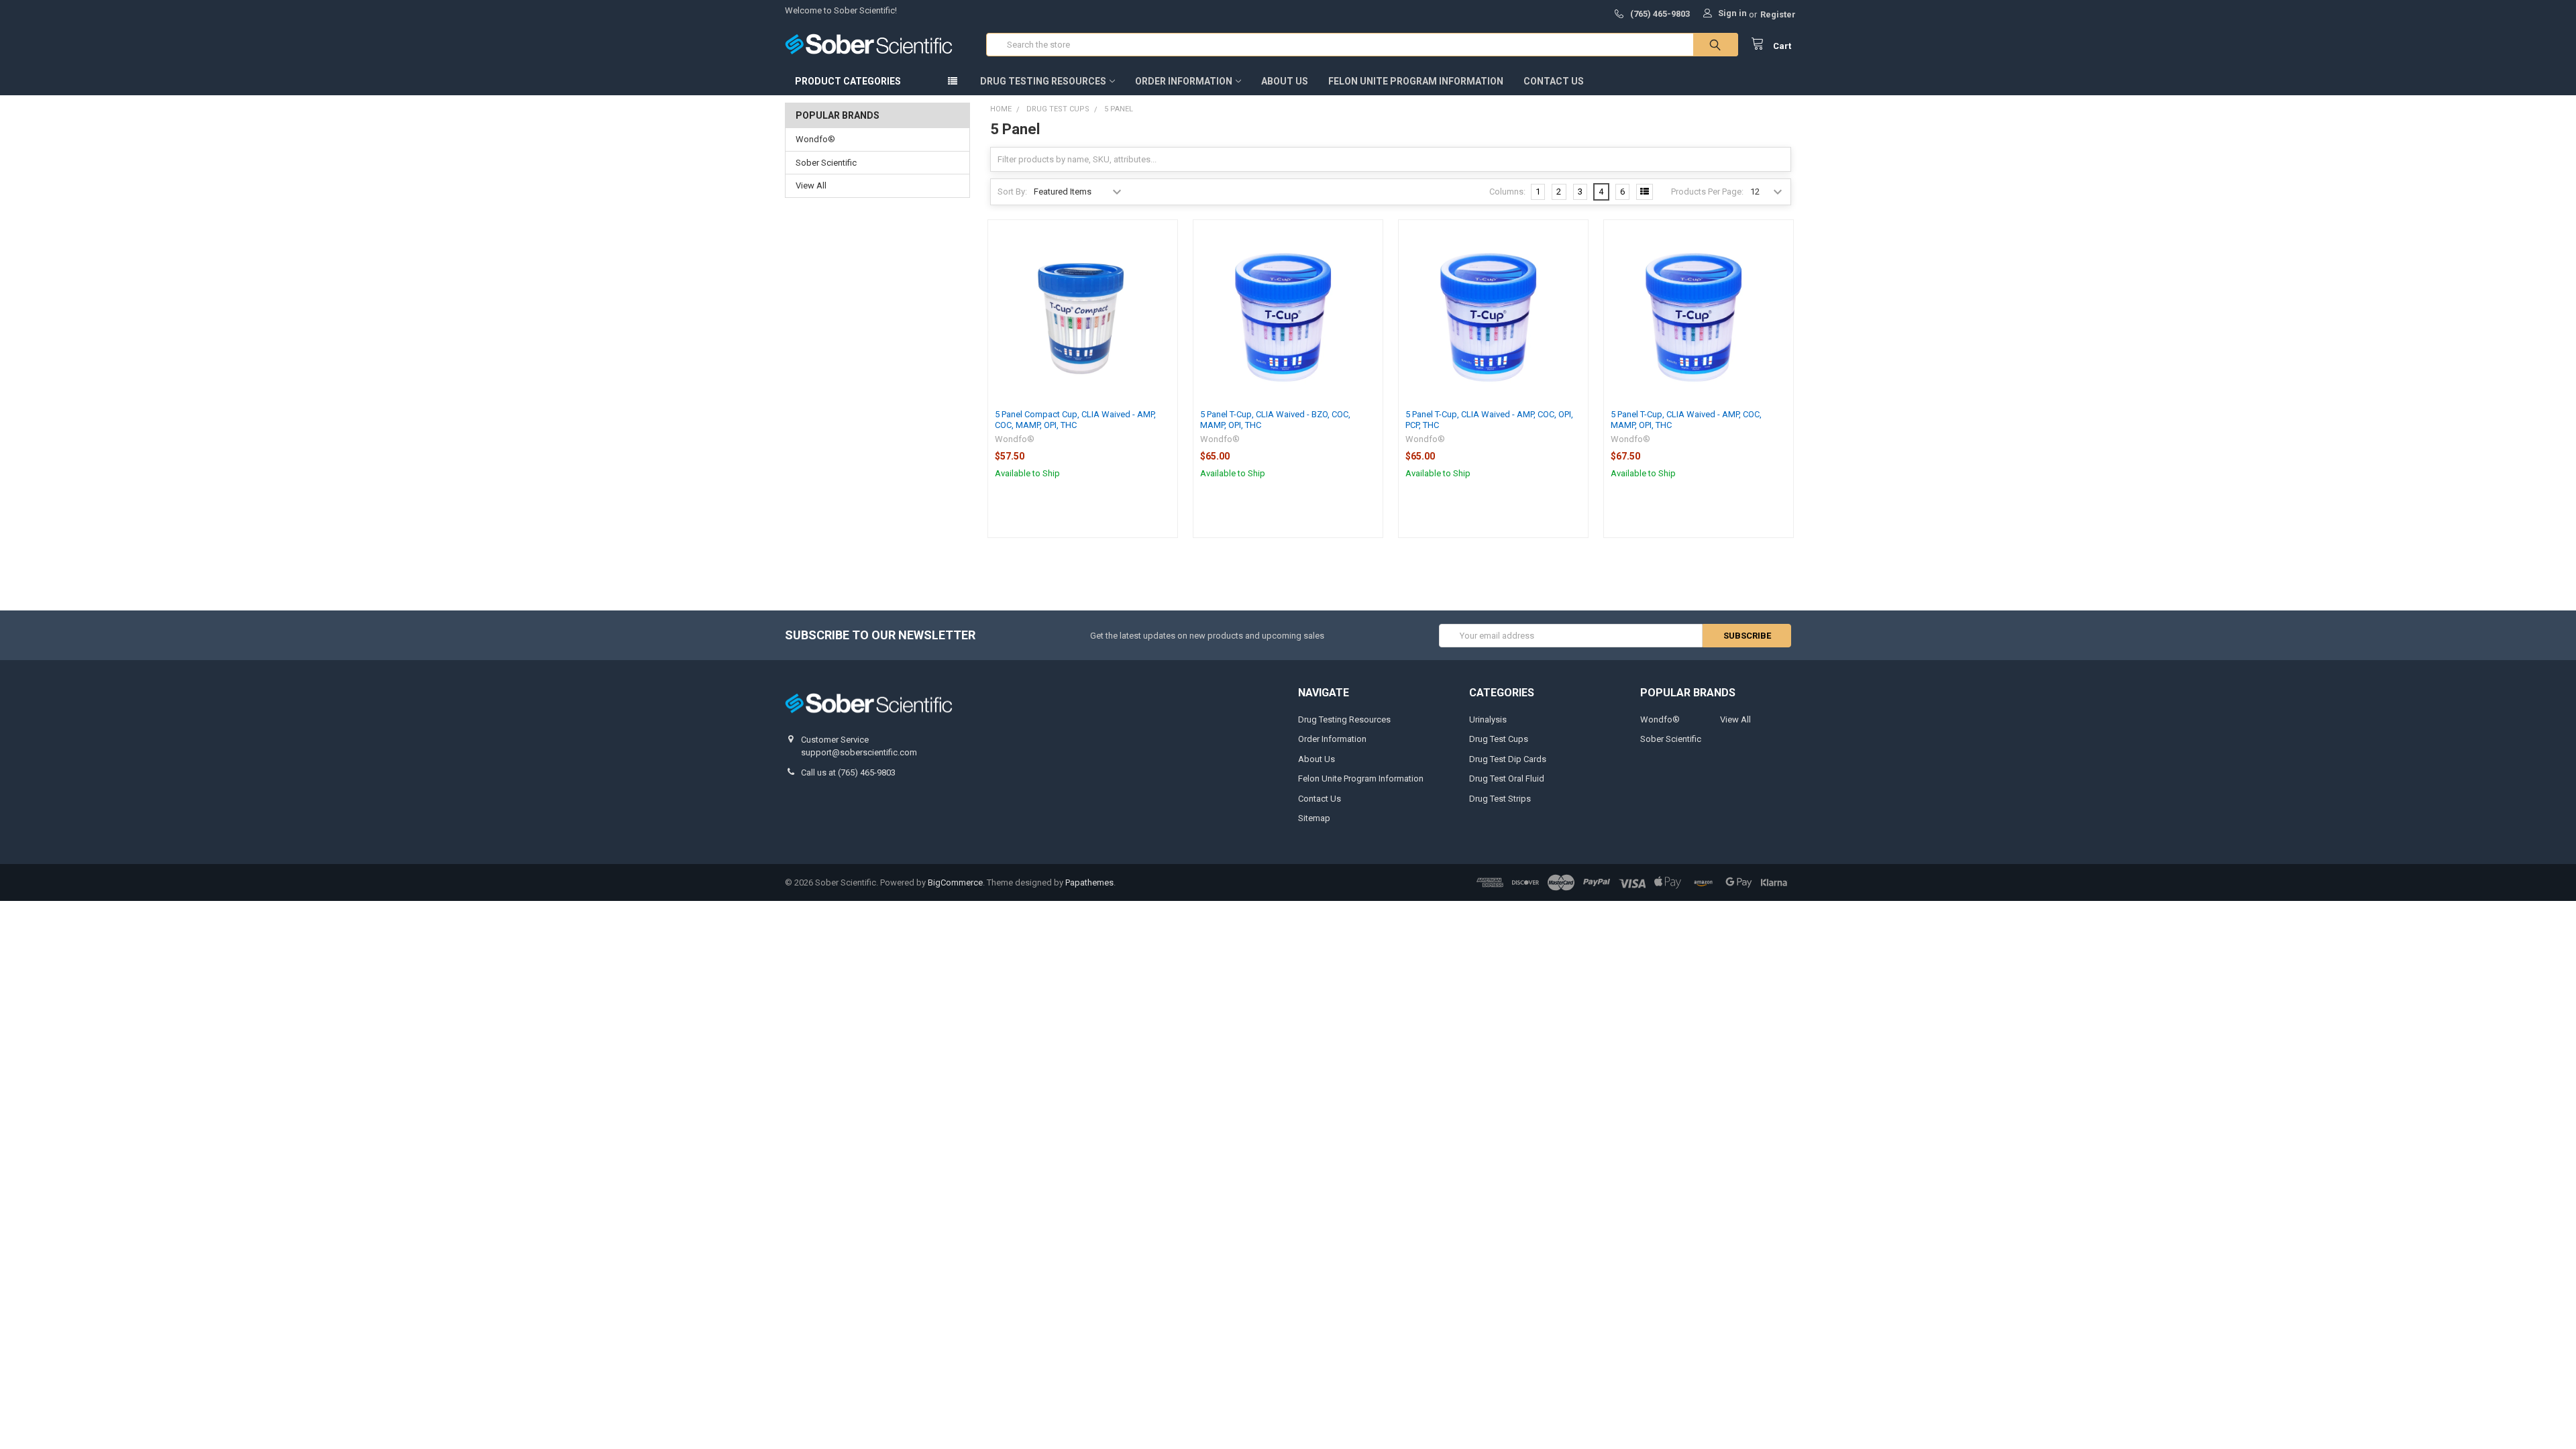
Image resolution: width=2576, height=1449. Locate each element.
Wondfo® (815, 139)
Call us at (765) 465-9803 (848, 772)
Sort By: (1012, 192)
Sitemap (1314, 818)
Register (1778, 14)
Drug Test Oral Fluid (1507, 779)
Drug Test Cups (1499, 739)
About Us (1285, 81)
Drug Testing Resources (1043, 81)
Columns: (1507, 192)
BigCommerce (955, 882)
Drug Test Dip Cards (1508, 759)
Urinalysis (1488, 719)
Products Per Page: (1707, 192)
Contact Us (1554, 81)
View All (811, 185)
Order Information (1184, 81)
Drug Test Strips (1500, 799)
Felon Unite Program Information (1416, 81)
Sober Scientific (826, 163)
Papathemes (1089, 882)
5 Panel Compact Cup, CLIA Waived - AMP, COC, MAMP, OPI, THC (1075, 420)
